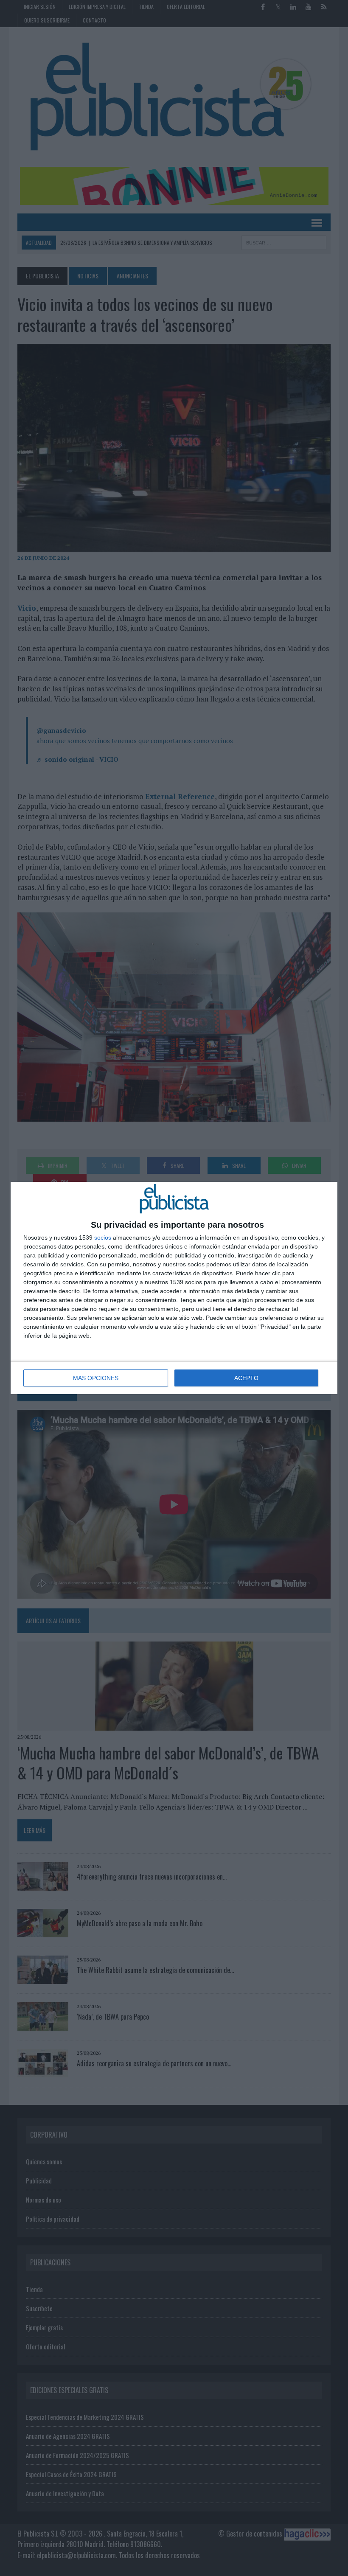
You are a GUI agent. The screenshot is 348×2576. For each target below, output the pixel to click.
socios (103, 1237)
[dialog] (174, 1288)
